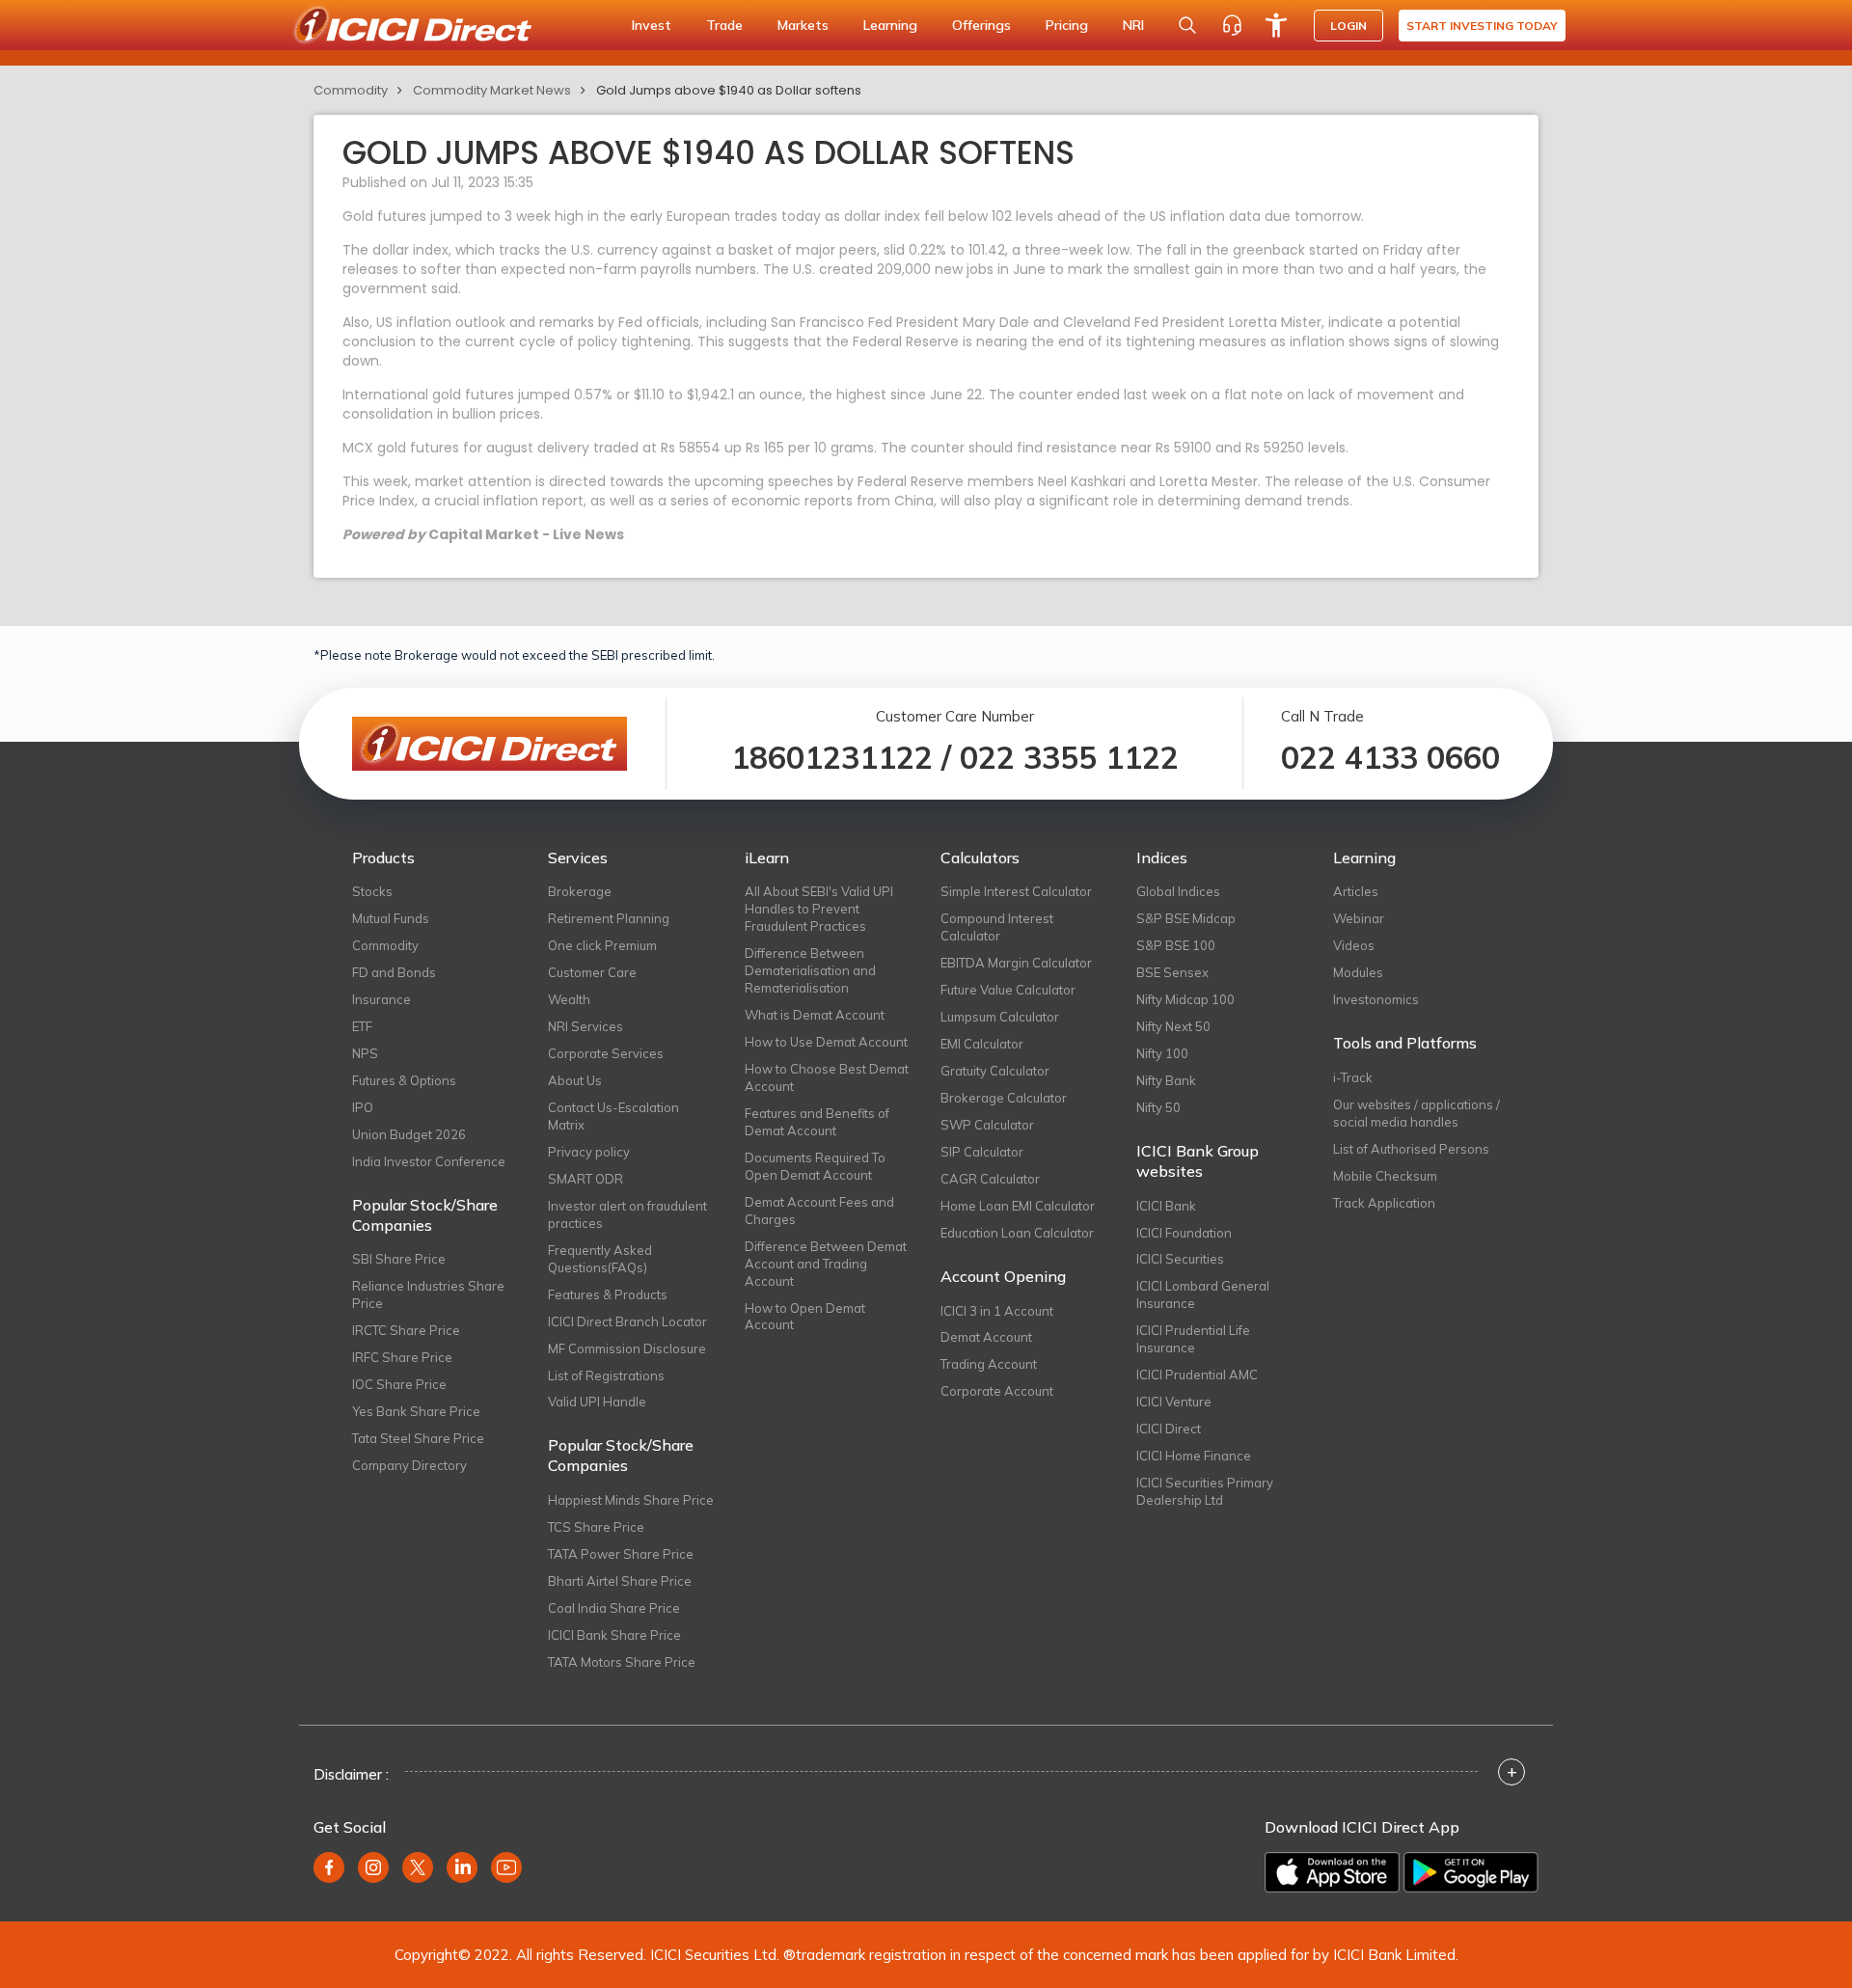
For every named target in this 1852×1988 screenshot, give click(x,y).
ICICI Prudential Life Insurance (1193, 1339)
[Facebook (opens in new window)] (329, 1867)
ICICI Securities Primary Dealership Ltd (1205, 1491)
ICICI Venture (1174, 1402)
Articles (1356, 891)
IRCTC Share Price (406, 1330)
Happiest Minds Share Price (631, 1500)
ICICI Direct (1169, 1429)
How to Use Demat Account (826, 1042)
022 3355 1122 (1069, 757)
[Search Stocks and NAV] (1187, 25)
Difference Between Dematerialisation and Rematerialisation (810, 970)
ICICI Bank (1166, 1206)
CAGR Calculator (990, 1179)
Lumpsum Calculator (1000, 1017)
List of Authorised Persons (1411, 1149)
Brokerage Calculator (1004, 1098)
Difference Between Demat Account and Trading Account (826, 1264)
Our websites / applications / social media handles (1416, 1113)
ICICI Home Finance (1194, 1456)
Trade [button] (724, 25)
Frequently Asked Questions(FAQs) (600, 1259)
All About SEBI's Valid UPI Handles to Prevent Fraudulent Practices (819, 909)
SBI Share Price (399, 1259)
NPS (365, 1053)
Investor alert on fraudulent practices (627, 1214)
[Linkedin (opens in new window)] (462, 1867)
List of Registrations (606, 1375)
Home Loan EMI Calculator (1018, 1206)
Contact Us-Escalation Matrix (613, 1116)
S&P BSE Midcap (1186, 918)
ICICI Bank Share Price (614, 1635)
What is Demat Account (815, 1015)
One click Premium (602, 945)
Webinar (1359, 918)
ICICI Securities (1180, 1259)
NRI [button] (1133, 25)
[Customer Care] (1232, 25)
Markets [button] (803, 25)
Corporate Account (997, 1391)
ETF (362, 1026)
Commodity (351, 90)
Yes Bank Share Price (416, 1411)
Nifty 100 (1162, 1053)
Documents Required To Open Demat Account (815, 1166)
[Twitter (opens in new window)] (418, 1867)
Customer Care (592, 972)
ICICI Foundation (1184, 1233)
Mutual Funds (391, 918)
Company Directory (409, 1465)
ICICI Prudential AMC (1197, 1375)
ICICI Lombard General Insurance (1203, 1294)
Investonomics (1376, 999)
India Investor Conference (429, 1161)
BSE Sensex (1172, 972)
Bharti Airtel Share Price (620, 1581)
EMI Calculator (982, 1044)
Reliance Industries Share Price (428, 1294)
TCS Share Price (596, 1527)
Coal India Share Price (614, 1608)
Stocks (372, 891)
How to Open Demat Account (805, 1317)
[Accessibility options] (1276, 25)
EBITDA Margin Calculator (1016, 963)
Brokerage (580, 891)
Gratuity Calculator (995, 1071)
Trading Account (989, 1364)
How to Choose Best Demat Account (827, 1077)
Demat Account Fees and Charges (819, 1211)
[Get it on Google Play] (1471, 1872)
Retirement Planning (609, 918)
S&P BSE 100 (1176, 945)
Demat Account (986, 1337)
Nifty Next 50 (1173, 1026)
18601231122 (832, 757)
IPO (363, 1107)
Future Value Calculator (1008, 990)
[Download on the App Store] (1332, 1872)
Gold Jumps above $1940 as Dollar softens (729, 90)
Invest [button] (652, 25)
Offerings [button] (981, 25)
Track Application (1384, 1203)
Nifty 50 (1158, 1107)
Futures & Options (404, 1080)
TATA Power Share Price (621, 1554)
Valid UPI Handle (597, 1402)
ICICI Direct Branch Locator (627, 1321)
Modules (1358, 972)
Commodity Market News (492, 90)
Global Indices (1178, 891)
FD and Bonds (394, 972)
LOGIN (1348, 26)
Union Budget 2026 (409, 1134)
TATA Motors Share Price (622, 1662)
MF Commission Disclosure (627, 1348)
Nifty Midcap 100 (1185, 999)
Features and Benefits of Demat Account (817, 1122)
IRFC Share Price (402, 1357)
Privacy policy (589, 1152)
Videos (1354, 945)
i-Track (1353, 1077)
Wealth (569, 999)
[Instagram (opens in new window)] (373, 1867)
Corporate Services (606, 1053)
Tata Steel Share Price (418, 1438)
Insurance (381, 999)
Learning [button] (890, 25)
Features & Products (608, 1294)
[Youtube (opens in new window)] (506, 1867)
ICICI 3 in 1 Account (997, 1311)
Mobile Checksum (1385, 1176)
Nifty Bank (1166, 1080)
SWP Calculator (987, 1125)
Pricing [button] (1067, 25)
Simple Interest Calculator (1016, 891)
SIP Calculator (982, 1152)
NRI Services (586, 1026)
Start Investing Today (1482, 26)
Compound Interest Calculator (997, 927)
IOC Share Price (399, 1384)
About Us (575, 1080)
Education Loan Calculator (1017, 1233)
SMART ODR (586, 1179)
